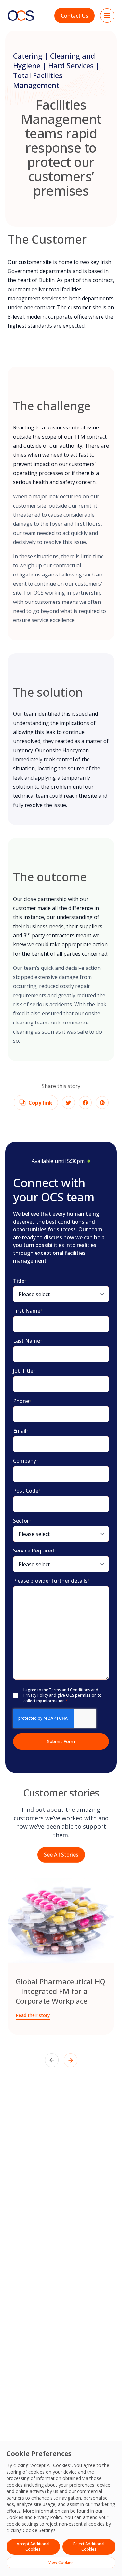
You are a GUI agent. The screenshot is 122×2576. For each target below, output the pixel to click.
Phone (22, 1401)
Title (20, 1281)
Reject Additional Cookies (89, 2547)
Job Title (24, 1371)
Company (26, 1461)
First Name (28, 1311)
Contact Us (75, 16)
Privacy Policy (48, 2517)
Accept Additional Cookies (33, 2547)
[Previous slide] (52, 2060)
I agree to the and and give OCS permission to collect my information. (62, 1695)
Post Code (27, 1491)
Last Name (28, 1341)
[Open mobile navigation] (107, 16)
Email (21, 1431)
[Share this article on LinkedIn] (102, 1103)
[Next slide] (71, 2060)
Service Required (35, 1551)
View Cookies (61, 2562)
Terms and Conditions (70, 1690)
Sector (22, 1521)
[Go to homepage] (21, 15)
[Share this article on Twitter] (68, 1103)
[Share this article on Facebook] (85, 1103)
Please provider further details (51, 1581)
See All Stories (61, 1855)
